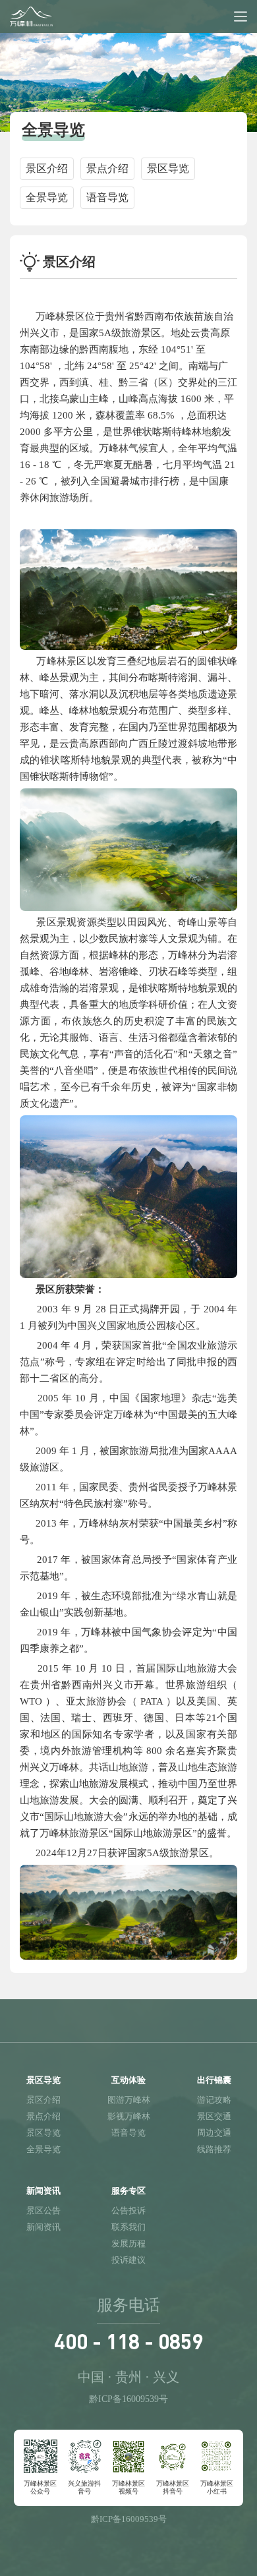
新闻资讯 (43, 2227)
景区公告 (43, 2210)
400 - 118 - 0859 (128, 2341)
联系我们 (128, 2227)
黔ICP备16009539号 (128, 2399)
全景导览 (43, 2149)
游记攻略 (214, 2100)
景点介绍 (43, 2116)
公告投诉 (128, 2210)
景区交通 (214, 2116)
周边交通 (214, 2133)
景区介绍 (43, 2100)
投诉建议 (128, 2260)
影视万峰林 (129, 2116)
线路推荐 (214, 2149)
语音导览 (128, 2133)
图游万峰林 (129, 2100)
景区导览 (43, 2133)
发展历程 (128, 2243)
